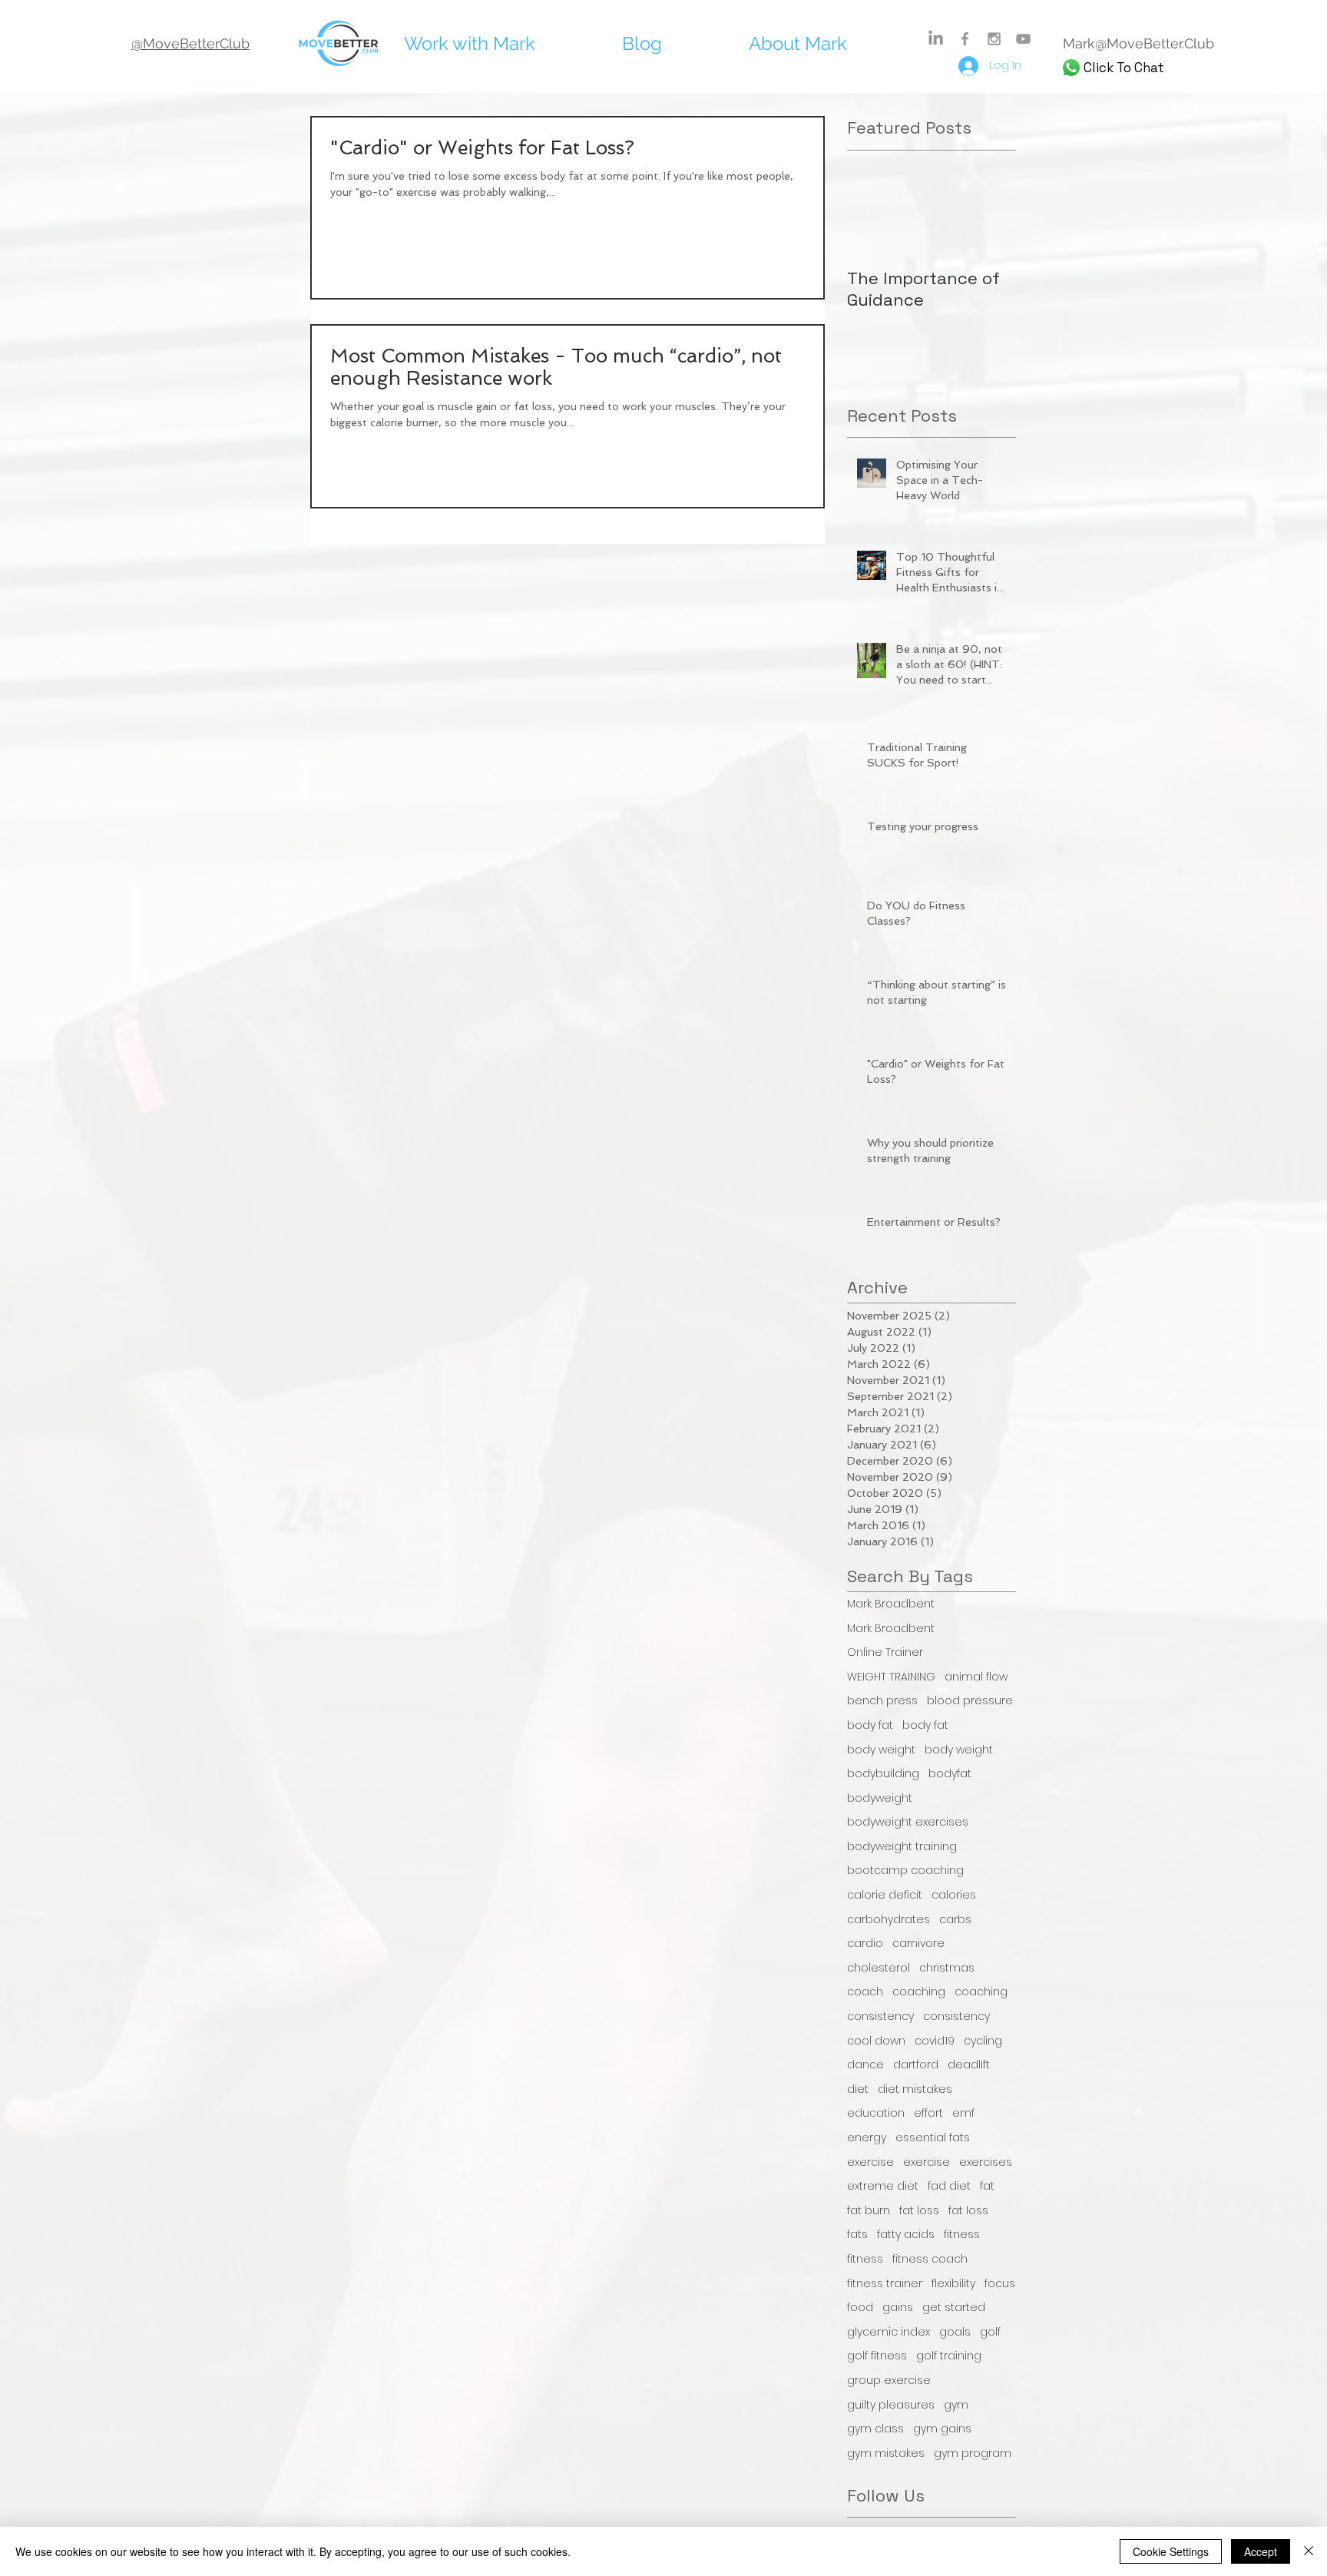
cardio (865, 1944)
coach (865, 1992)
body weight (881, 1750)
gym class (875, 2429)
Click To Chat (1124, 68)
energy (867, 2138)
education (876, 2113)
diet (858, 2089)
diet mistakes (915, 2089)
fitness (962, 2235)
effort (928, 2113)
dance (865, 2065)
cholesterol (879, 1968)
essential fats (933, 2138)
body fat (870, 1725)
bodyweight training (902, 1847)
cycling (983, 2041)
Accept (1261, 2551)
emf (963, 2113)
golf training (949, 2356)
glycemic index (889, 2332)
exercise (870, 2162)
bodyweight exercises (908, 1822)
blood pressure (970, 1701)
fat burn (869, 2211)
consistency (880, 2016)
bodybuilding (883, 1774)
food (860, 2308)
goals (955, 2332)
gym (956, 2405)
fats (857, 2235)
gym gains (942, 2429)
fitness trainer (885, 2284)
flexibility (953, 2284)
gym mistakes (886, 2453)
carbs (955, 1920)
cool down (876, 2041)
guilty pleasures (891, 2405)
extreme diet (883, 2186)
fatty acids (906, 2235)
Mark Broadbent (891, 1604)
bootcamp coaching (905, 1871)
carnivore (918, 1944)
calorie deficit (885, 1895)
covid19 (935, 2041)
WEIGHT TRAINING (891, 1677)
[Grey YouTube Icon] (1023, 39)
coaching (919, 1992)
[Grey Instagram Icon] (994, 39)
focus (1000, 2284)
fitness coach (930, 2259)
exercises (986, 2162)
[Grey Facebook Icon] (965, 39)
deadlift (969, 2065)
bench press (882, 1701)
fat (987, 2186)
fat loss (919, 2211)
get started (954, 2308)
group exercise (889, 2381)
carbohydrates (889, 1920)
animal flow (976, 1677)
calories (954, 1895)
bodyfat (950, 1774)
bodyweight (880, 1798)
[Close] (1309, 2551)
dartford (916, 2065)
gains (898, 2308)
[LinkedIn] (936, 39)
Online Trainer (885, 1652)
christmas (947, 1968)
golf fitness (877, 2356)
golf (990, 2332)
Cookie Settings (1171, 2551)
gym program (973, 2453)
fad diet (949, 2186)
